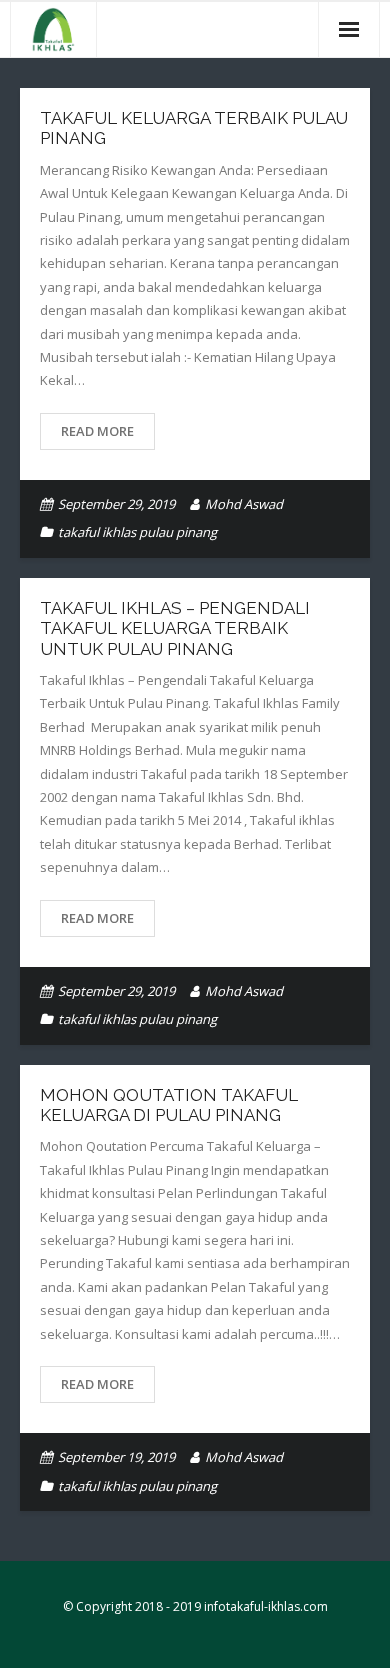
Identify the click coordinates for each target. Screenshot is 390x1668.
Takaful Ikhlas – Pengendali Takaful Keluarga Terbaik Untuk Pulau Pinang (175, 628)
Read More (97, 431)
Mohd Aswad (244, 504)
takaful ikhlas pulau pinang (137, 532)
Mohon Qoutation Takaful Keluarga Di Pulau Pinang (169, 1105)
